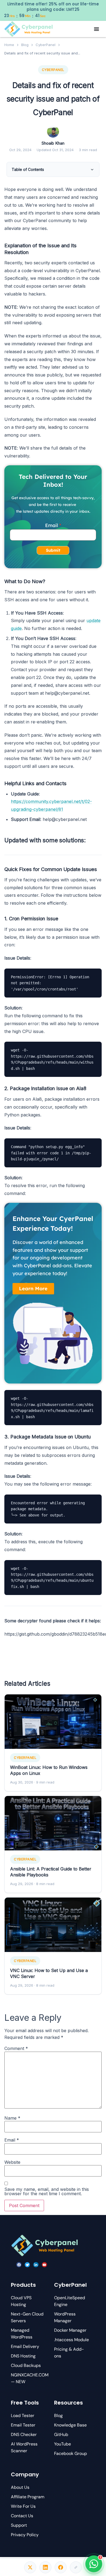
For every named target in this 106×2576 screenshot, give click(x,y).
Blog (25, 45)
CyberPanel (46, 45)
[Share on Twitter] (30, 2567)
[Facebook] (19, 2265)
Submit (53, 550)
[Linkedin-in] (36, 2265)
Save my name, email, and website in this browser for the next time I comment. (47, 2191)
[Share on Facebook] (61, 2567)
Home (9, 45)
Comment (16, 2048)
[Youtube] (44, 2265)
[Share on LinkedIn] (45, 2567)
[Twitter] (27, 2265)
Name (12, 2118)
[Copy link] (76, 2567)
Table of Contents (28, 169)
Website (12, 2162)
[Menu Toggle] (96, 29)
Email (52, 525)
